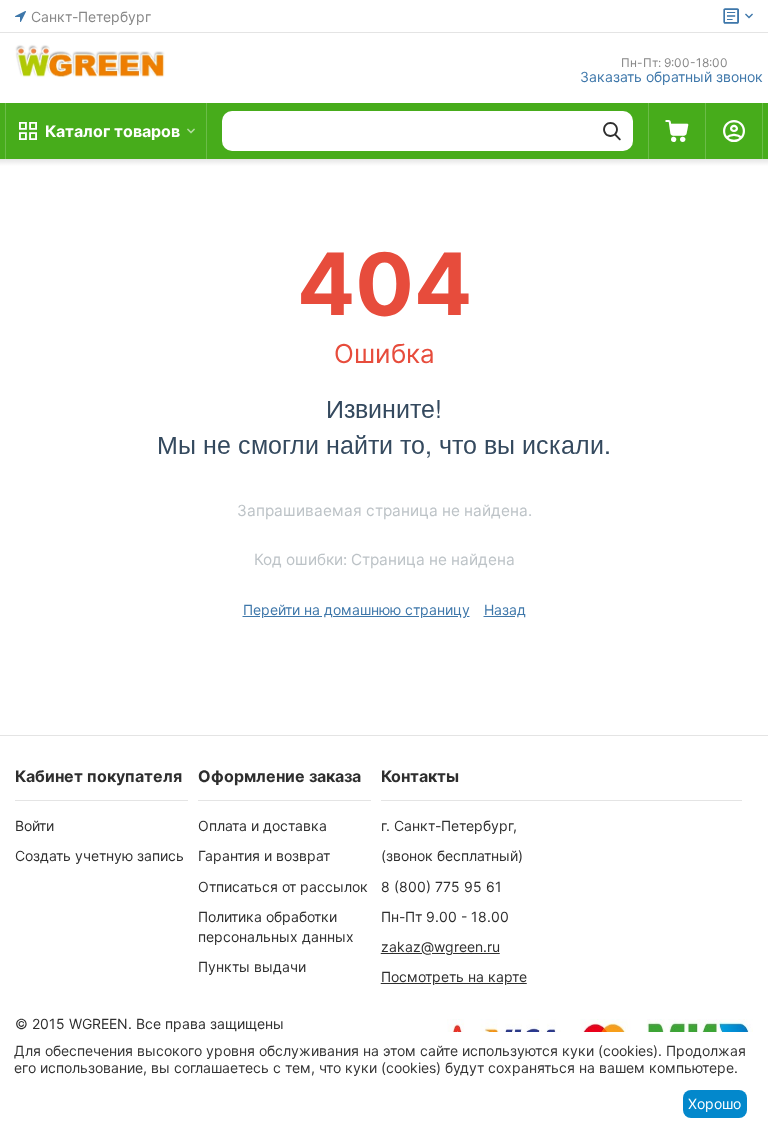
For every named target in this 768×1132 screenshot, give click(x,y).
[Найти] (612, 131)
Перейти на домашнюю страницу (356, 609)
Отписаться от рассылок (283, 886)
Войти (34, 825)
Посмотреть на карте (454, 976)
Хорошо (714, 1103)
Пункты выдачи (252, 966)
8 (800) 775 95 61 (441, 886)
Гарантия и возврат (264, 855)
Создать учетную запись (99, 855)
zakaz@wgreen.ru (440, 946)
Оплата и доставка (262, 825)
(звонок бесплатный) (452, 855)
